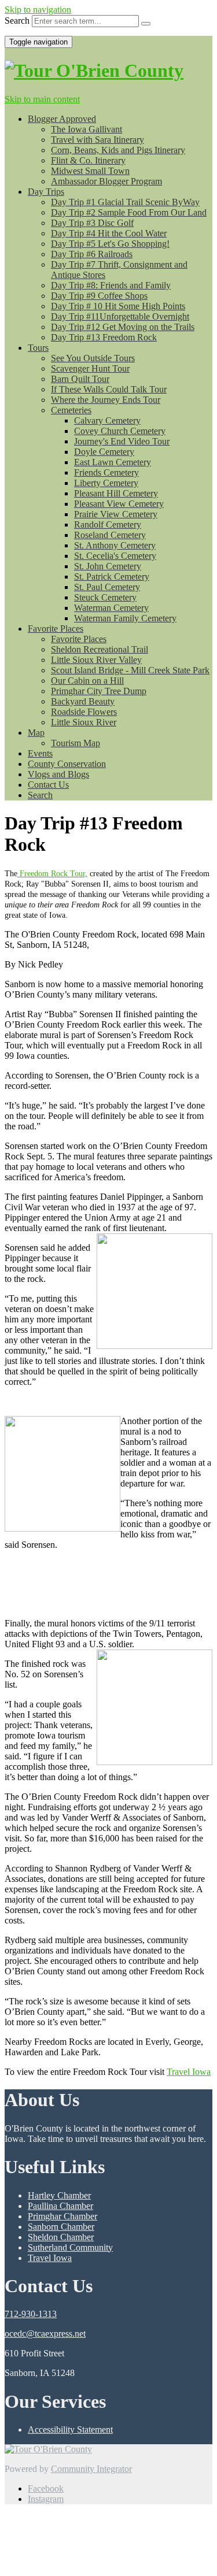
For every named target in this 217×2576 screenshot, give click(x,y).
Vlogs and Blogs (58, 774)
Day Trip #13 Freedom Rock (104, 337)
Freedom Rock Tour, (52, 874)
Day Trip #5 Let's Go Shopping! (110, 244)
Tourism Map (76, 743)
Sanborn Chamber (61, 2227)
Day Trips (46, 192)
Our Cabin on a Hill (87, 681)
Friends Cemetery (106, 472)
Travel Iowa (189, 2072)
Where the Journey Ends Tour (106, 400)
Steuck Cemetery (105, 597)
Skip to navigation (38, 10)
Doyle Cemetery (104, 452)
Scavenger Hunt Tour (90, 368)
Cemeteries (71, 410)
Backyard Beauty (83, 701)
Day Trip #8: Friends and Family (111, 285)
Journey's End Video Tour (122, 441)
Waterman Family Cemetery (125, 618)
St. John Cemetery (108, 566)
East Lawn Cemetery (113, 462)
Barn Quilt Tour (80, 379)
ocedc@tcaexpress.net (45, 2334)
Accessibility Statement (70, 2429)
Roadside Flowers (84, 712)
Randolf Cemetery (108, 525)
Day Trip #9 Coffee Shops (99, 296)
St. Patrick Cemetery (112, 577)
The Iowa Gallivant (87, 129)
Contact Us (48, 785)
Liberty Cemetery (106, 483)
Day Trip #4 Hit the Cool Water (109, 233)
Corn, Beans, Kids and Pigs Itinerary (118, 150)
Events (40, 753)
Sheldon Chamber (61, 2237)
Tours (38, 348)
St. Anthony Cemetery (115, 545)
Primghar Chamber (62, 2216)
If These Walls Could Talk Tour (109, 389)
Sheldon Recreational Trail (100, 649)
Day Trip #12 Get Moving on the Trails (123, 327)
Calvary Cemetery (107, 420)
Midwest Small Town (90, 171)
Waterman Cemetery (111, 608)
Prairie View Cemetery (116, 514)
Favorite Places (56, 629)
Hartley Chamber (59, 2195)
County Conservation (67, 764)
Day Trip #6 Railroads (92, 254)
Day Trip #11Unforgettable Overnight (120, 316)
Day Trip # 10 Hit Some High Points (118, 306)
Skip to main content (42, 99)
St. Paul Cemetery (107, 587)
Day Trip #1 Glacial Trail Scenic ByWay (125, 202)
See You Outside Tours (93, 358)
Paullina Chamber (60, 2206)
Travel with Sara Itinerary (98, 140)
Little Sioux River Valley (96, 660)
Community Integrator (91, 2469)
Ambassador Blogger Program (106, 181)
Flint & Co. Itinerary (88, 160)
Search (17, 21)
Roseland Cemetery (110, 535)
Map (36, 733)
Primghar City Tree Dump (99, 691)
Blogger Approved (62, 119)
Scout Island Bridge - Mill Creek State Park (130, 670)
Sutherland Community (70, 2247)
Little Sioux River (84, 722)
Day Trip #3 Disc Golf (92, 223)
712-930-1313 (31, 2314)
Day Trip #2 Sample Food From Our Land (129, 212)
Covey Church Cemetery (120, 431)
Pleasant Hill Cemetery (116, 493)
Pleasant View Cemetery (119, 504)
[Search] (146, 24)
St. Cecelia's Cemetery (115, 556)
